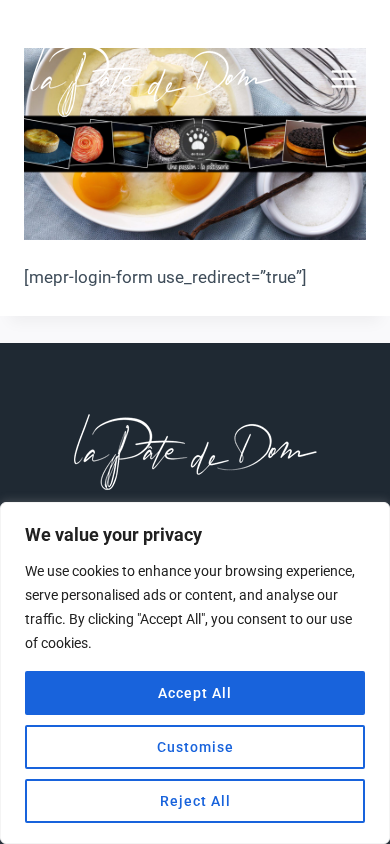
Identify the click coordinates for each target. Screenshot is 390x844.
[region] (195, 673)
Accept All (195, 693)
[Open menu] (354, 78)
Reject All (195, 801)
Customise (195, 747)
